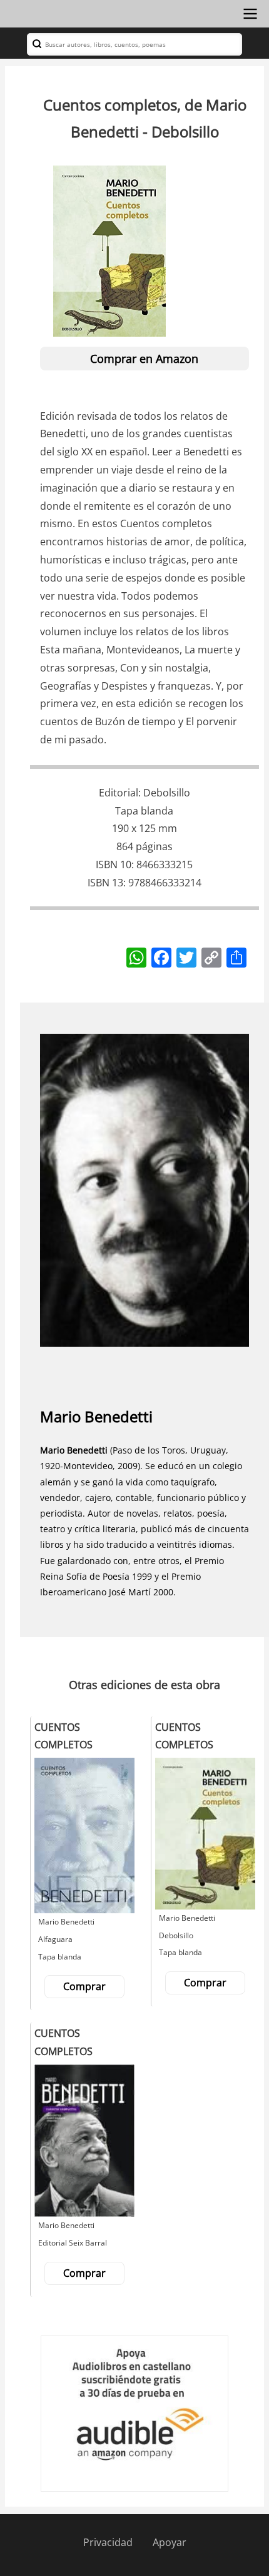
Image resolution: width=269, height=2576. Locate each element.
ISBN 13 (105, 883)
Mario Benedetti (96, 1416)
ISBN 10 (114, 864)
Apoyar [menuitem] (170, 2542)
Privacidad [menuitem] (108, 2542)
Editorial (119, 793)
